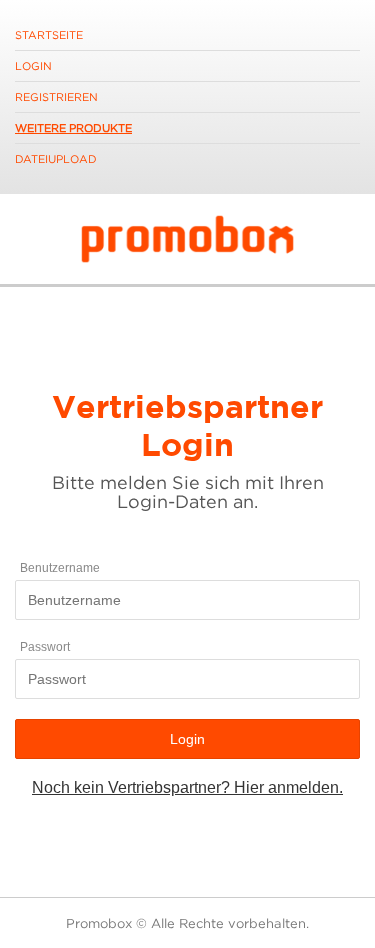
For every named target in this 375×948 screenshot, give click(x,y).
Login (33, 66)
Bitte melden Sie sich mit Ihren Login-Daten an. (188, 492)
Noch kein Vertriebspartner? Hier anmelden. (187, 787)
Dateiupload (56, 159)
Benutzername (60, 568)
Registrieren (56, 97)
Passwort (45, 647)
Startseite (49, 35)
